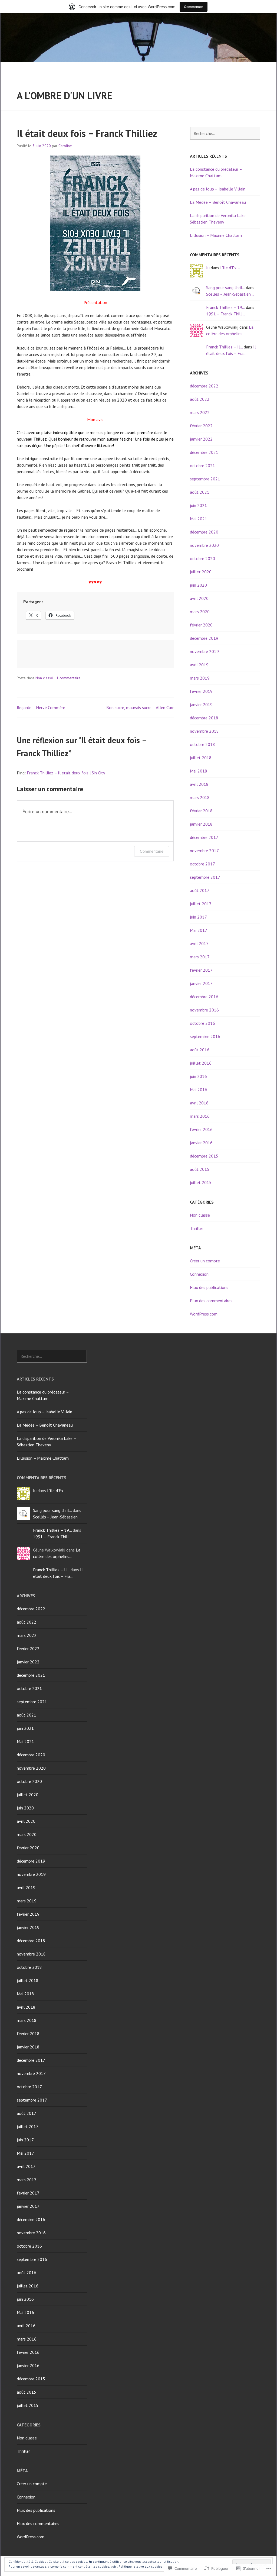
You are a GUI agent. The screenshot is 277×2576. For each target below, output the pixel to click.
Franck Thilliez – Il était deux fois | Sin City (66, 773)
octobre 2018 (202, 744)
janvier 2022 (201, 439)
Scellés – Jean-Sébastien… (230, 294)
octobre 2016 (202, 1023)
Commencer (194, 7)
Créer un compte (205, 1261)
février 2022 (201, 426)
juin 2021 (198, 505)
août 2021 (200, 492)
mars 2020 (200, 612)
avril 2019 (199, 665)
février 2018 (201, 811)
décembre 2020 (204, 532)
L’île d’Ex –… (231, 268)
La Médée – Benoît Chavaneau (218, 202)
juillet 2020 (201, 572)
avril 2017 (199, 943)
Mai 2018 (199, 771)
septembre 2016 (205, 1036)
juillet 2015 (201, 1182)
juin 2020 (198, 585)
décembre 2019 (204, 638)
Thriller (197, 1228)
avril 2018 (199, 784)
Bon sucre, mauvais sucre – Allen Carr (140, 707)
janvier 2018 (201, 824)
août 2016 (200, 1050)
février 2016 (201, 1129)
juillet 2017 (201, 904)
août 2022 (200, 399)
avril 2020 (199, 598)
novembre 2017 (204, 851)
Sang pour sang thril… (225, 287)
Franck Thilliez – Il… (224, 347)
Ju (208, 268)
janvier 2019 (201, 704)
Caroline (65, 146)
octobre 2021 (202, 466)
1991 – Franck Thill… (225, 314)
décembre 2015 (204, 1156)
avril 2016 (199, 1103)
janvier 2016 (201, 1143)
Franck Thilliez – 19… (225, 307)
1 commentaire (68, 678)
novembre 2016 (204, 1010)
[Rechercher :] (225, 133)
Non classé (44, 678)
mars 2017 (200, 957)
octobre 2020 (202, 558)
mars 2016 (200, 1116)
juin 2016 (198, 1076)
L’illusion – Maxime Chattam (216, 235)
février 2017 (201, 970)
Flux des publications (209, 1287)
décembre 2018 (204, 718)
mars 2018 (200, 797)
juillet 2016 (201, 1063)
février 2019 (201, 691)
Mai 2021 (199, 519)
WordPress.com (204, 1314)
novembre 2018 (204, 731)
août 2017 (200, 890)
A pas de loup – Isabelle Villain (218, 189)
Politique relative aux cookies (140, 2566)
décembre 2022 (204, 386)
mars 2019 (200, 678)
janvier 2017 (201, 983)
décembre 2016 (204, 997)
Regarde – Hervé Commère (41, 707)
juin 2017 (198, 917)
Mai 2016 (199, 1090)
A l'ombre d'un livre (65, 96)
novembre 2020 (204, 545)
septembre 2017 (205, 877)
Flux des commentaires (211, 1301)
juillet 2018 (201, 758)
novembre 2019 (204, 651)
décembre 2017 (204, 837)
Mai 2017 (199, 930)
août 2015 (200, 1169)
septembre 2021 (205, 479)
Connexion (199, 1274)
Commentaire (152, 851)
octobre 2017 (202, 864)
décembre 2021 (204, 452)
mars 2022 (200, 412)
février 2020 (201, 625)
